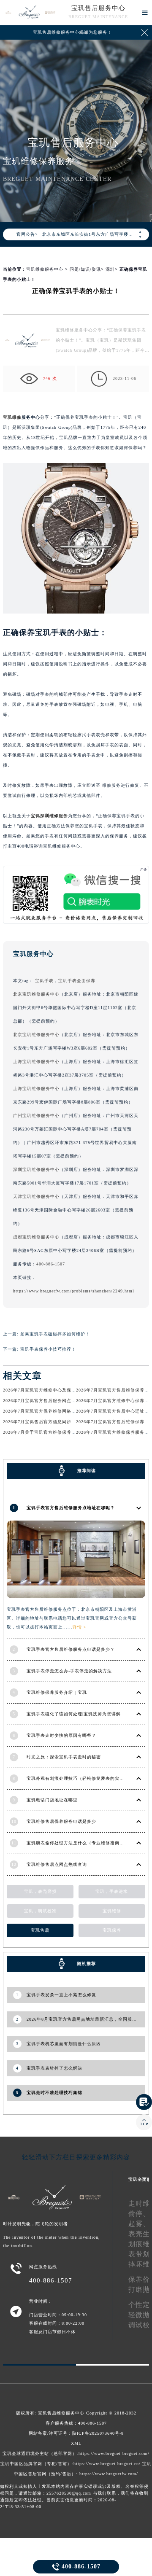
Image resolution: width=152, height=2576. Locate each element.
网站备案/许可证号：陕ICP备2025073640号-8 (76, 2433)
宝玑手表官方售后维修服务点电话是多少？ (71, 1649)
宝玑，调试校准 (40, 1911)
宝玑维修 (12, 417)
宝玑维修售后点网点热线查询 (57, 1864)
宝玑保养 (112, 1930)
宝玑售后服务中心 (98, 8)
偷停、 (139, 2214)
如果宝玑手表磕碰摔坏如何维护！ (55, 1334)
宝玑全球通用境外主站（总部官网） (40, 2454)
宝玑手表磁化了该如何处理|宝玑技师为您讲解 (74, 1714)
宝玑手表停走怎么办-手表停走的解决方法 (69, 1671)
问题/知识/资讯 (85, 269)
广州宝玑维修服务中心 (36, 1116)
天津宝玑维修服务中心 (36, 1196)
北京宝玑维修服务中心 (36, 994)
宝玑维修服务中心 (45, 269)
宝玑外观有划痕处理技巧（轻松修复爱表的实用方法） (82, 1778)
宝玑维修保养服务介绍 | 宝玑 (57, 1692)
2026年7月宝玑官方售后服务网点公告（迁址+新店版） (60, 1401)
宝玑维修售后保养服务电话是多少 (61, 1821)
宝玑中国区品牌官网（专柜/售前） (36, 2464)
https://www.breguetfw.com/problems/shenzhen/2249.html (74, 1291)
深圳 (110, 269)
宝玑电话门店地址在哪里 (52, 1800)
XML (76, 2443)
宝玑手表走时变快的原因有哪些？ (61, 1735)
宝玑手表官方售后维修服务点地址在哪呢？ (71, 1508)
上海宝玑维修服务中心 (36, 1062)
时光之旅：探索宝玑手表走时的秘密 (64, 1757)
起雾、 (139, 2224)
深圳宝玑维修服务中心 (36, 1170)
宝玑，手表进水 (112, 1891)
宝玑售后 (40, 1930)
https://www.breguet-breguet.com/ (114, 2454)
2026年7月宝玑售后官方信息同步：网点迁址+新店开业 (60, 1422)
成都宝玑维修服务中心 (36, 1237)
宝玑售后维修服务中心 (61, 2413)
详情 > (80, 1627)
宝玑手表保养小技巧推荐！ (48, 1349)
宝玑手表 (44, 981)
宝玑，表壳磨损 (40, 1891)
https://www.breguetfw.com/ (109, 2474)
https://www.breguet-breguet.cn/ (107, 2464)
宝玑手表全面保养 (77, 981)
